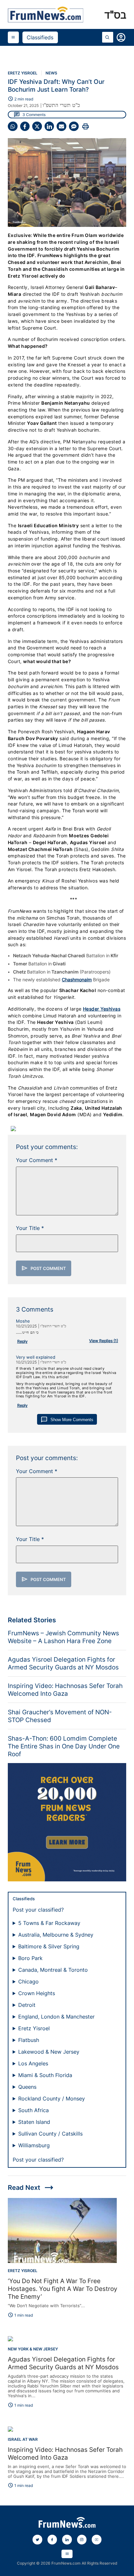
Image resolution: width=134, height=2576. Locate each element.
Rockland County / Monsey (52, 2099)
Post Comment (44, 1268)
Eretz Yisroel (23, 73)
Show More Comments (67, 1420)
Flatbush (29, 2040)
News (51, 73)
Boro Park (30, 1958)
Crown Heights (37, 1993)
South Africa (33, 2110)
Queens (27, 2087)
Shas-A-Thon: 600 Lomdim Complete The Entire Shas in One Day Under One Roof (64, 1746)
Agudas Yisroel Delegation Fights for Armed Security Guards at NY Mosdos (63, 1663)
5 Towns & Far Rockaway (49, 1923)
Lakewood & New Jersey (49, 2052)
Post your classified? (38, 1910)
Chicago (28, 1981)
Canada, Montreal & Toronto (53, 1970)
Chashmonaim (77, 980)
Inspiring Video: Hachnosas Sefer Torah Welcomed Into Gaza (65, 1690)
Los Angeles (33, 2063)
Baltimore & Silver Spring (49, 1946)
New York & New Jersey (33, 2349)
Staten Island (34, 2122)
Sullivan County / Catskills (50, 2134)
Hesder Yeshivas (102, 1009)
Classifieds (40, 37)
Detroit (27, 2005)
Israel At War (23, 2439)
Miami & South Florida (45, 2075)
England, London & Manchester (56, 2017)
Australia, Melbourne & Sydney (56, 1935)
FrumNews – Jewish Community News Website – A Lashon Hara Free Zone (63, 1637)
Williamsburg (34, 2145)
